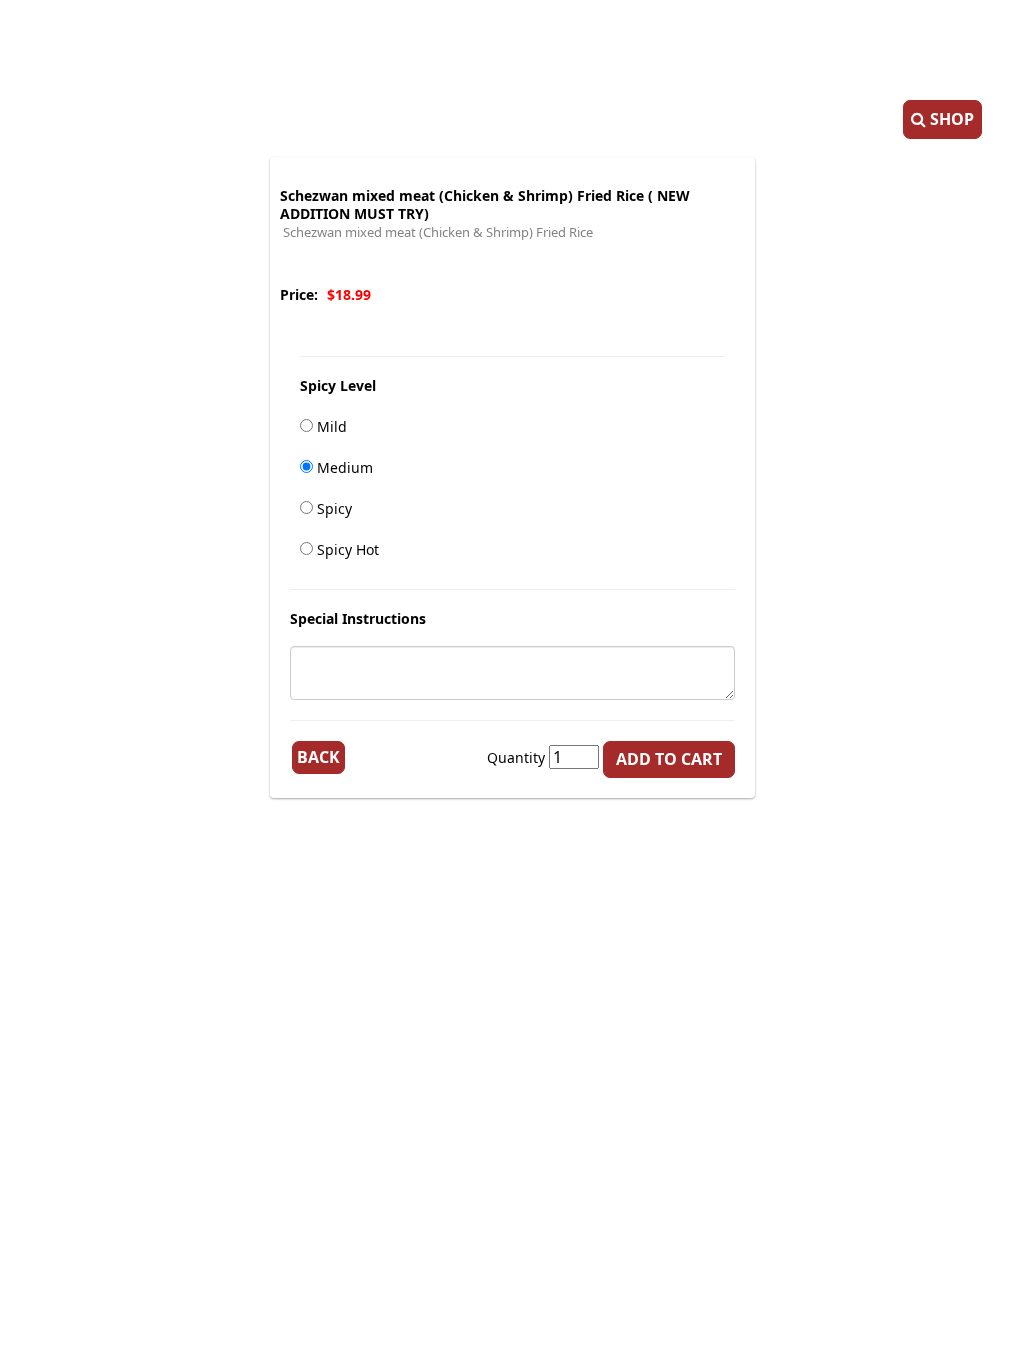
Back (318, 757)
